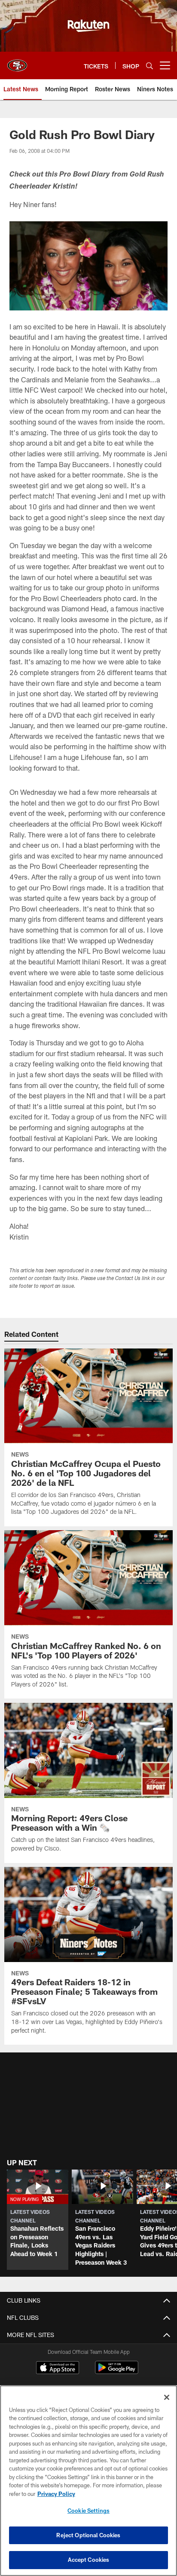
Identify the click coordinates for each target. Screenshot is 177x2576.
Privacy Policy (56, 2494)
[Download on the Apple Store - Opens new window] (58, 2368)
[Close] (167, 2397)
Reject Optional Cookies (88, 2535)
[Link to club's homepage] (17, 62)
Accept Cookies (89, 2560)
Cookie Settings (88, 2511)
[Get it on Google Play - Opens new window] (117, 2372)
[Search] (150, 66)
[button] (38, 2220)
